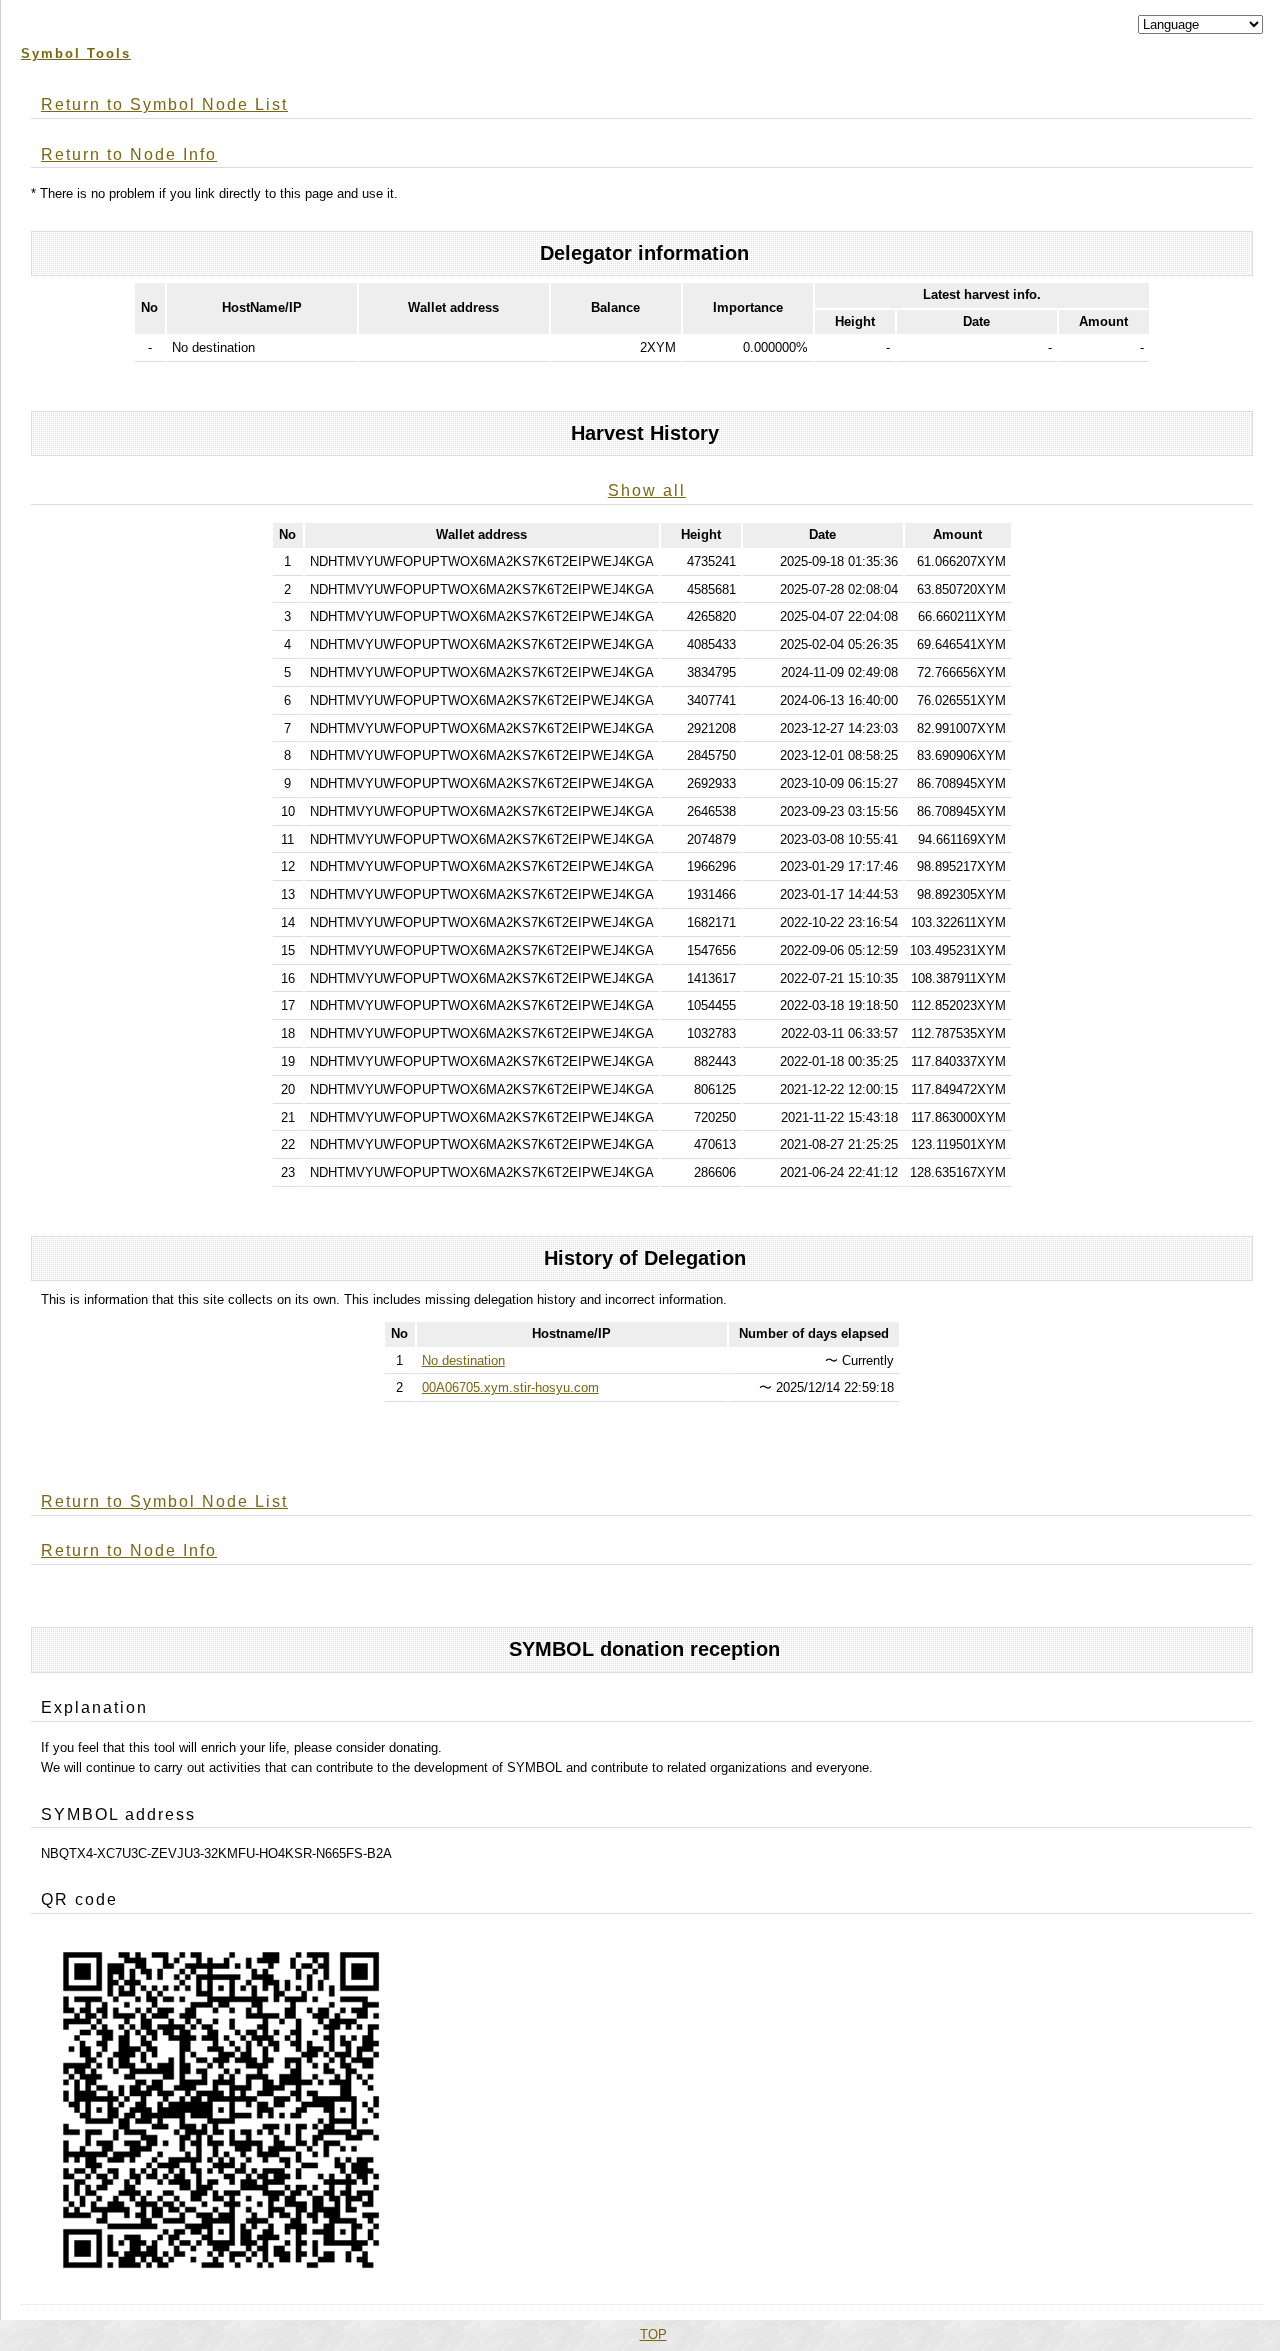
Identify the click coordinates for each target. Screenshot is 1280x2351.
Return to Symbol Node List (164, 104)
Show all (647, 490)
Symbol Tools (76, 53)
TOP (653, 2334)
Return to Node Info (129, 154)
